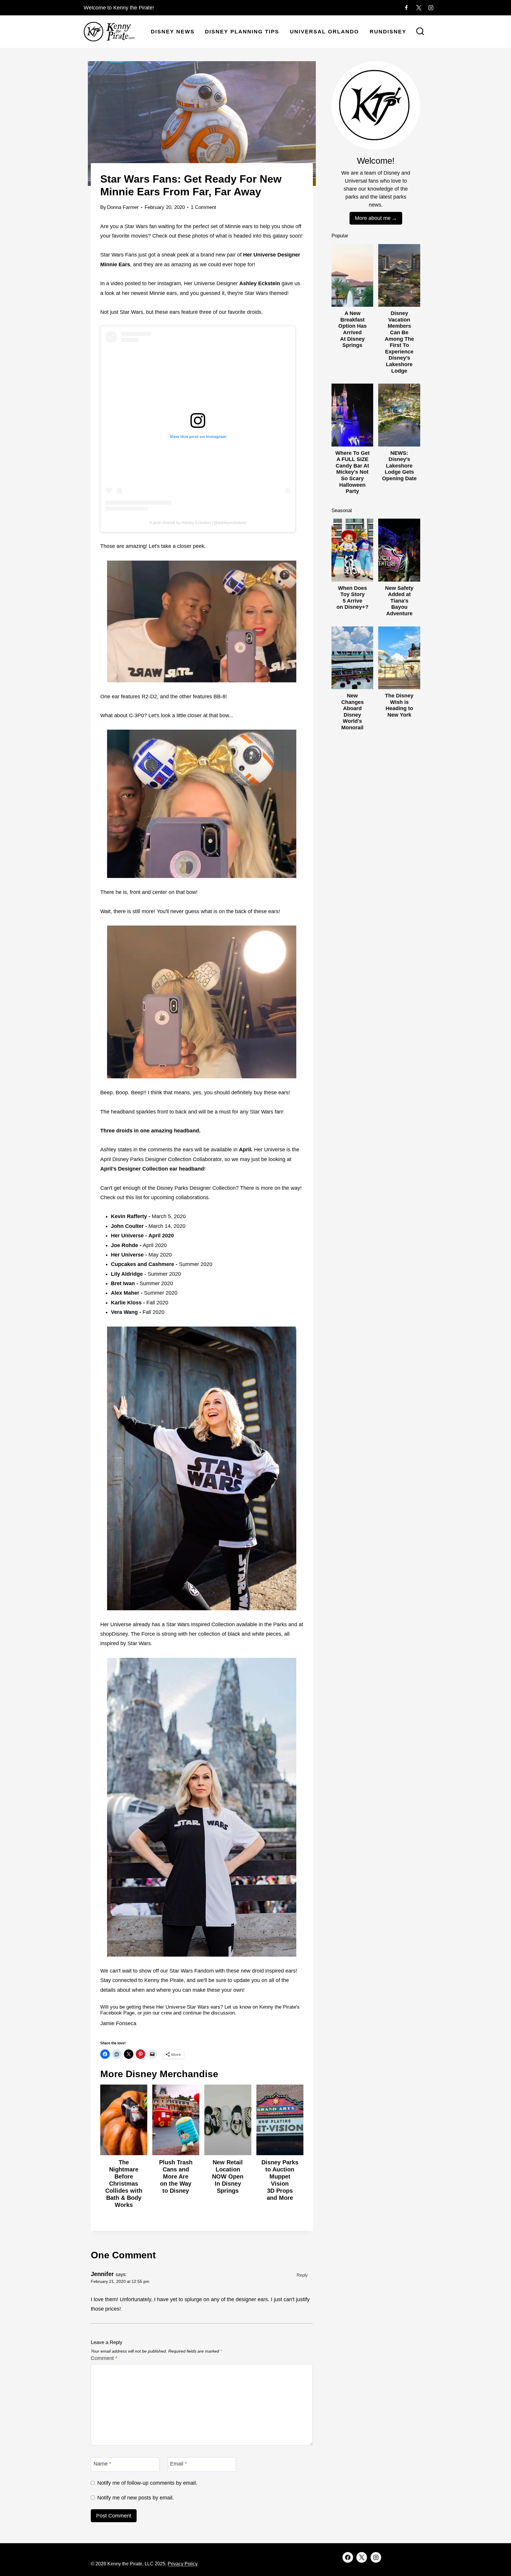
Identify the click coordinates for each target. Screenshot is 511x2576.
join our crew (158, 2013)
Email (178, 2464)
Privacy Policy (182, 2564)
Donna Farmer (123, 207)
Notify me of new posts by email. (136, 2498)
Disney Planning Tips (242, 32)
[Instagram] (431, 8)
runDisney (388, 32)
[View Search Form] (420, 32)
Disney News (173, 32)
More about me (373, 218)
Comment (104, 2358)
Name (102, 2464)
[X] (419, 8)
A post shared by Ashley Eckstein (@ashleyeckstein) (198, 522)
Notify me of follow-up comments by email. (147, 2483)
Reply (302, 2275)
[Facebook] (406, 8)
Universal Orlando (324, 32)
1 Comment (203, 207)
